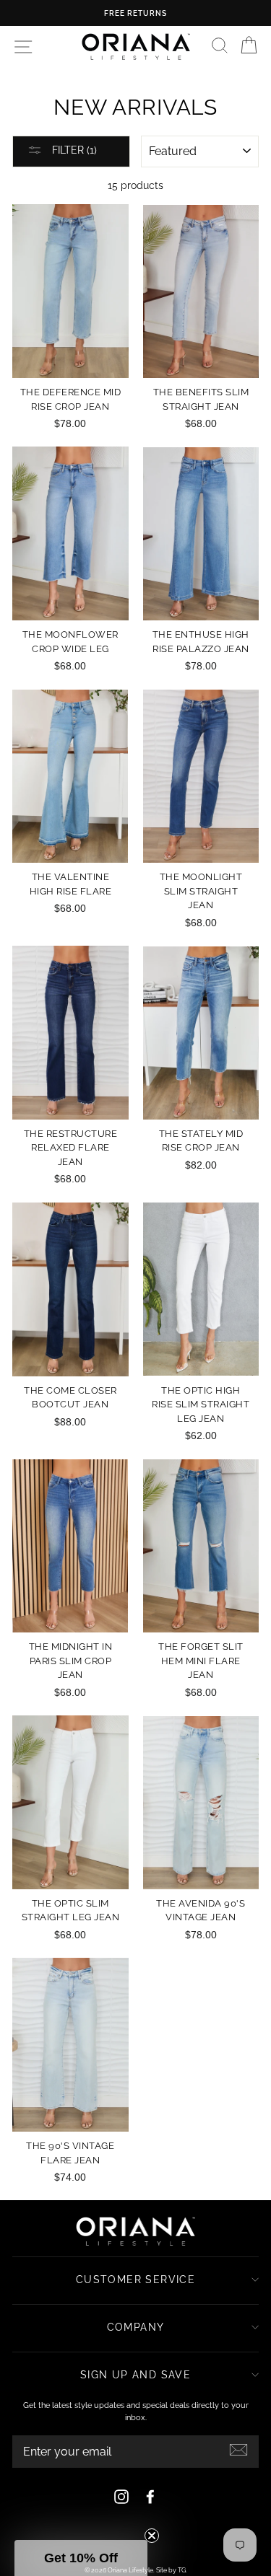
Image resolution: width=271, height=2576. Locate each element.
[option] (135, 13)
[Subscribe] (238, 2450)
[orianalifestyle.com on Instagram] (121, 2497)
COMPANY (136, 2327)
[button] (81, 2558)
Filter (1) (73, 150)
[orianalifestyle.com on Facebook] (150, 2497)
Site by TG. (172, 2570)
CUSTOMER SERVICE (135, 2280)
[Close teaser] (152, 2536)
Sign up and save (135, 2375)
